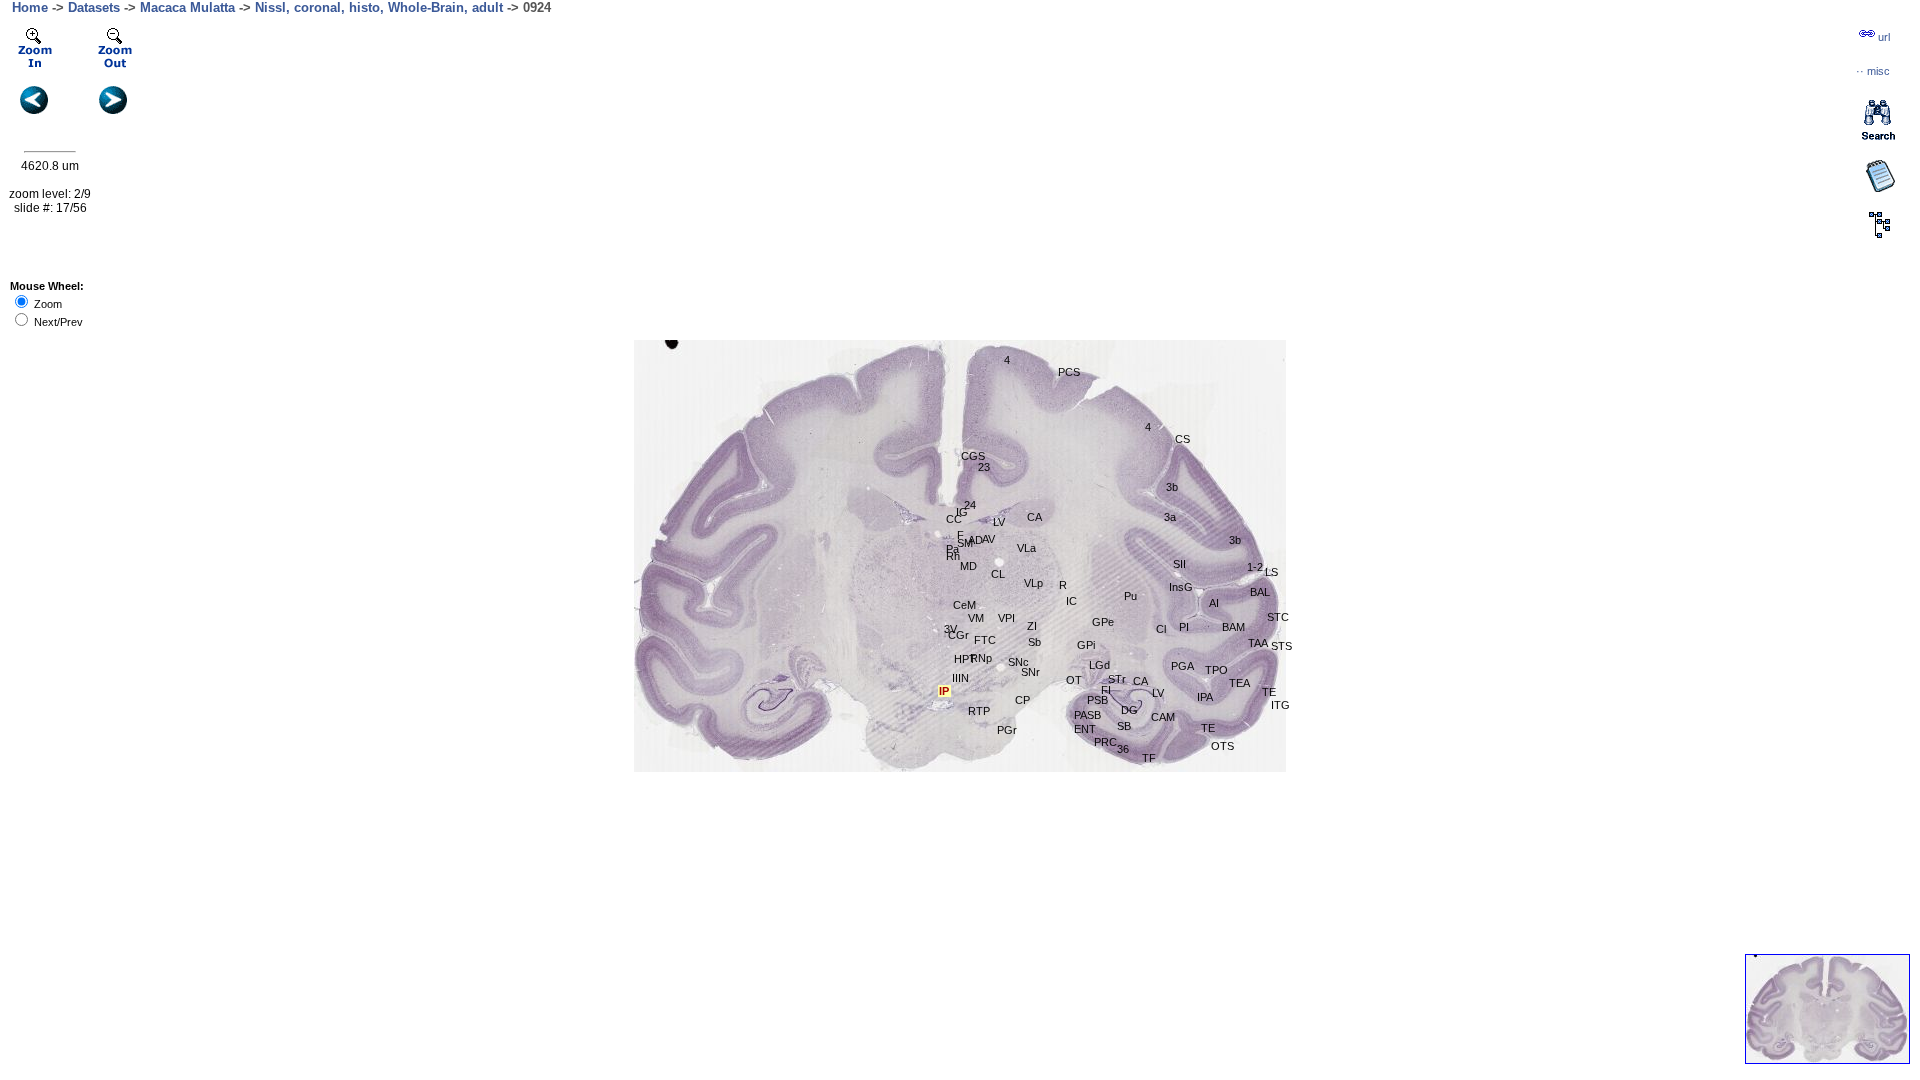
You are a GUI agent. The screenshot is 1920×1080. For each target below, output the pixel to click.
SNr (1030, 672)
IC (1071, 601)
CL (998, 574)
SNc (1018, 662)
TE (1208, 728)
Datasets (94, 7)
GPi (1086, 645)
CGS (973, 456)
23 (984, 467)
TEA (1239, 683)
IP (944, 691)
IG (962, 512)
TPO (1216, 670)
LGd (1099, 665)
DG (1129, 710)
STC (1278, 617)
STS (1281, 646)
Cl (1161, 629)
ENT (1085, 729)
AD (975, 540)
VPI (1006, 618)
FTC (985, 640)
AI (1214, 603)
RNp (981, 658)
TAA (1258, 643)
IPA (1205, 697)
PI (1184, 627)
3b (1172, 487)
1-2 (1255, 567)
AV (988, 539)
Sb (1034, 642)
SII (1179, 564)
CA (1034, 517)
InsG (1181, 587)
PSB (1097, 700)
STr (1117, 679)
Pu (1130, 596)
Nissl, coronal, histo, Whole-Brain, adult (379, 7)
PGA (1182, 666)
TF (1149, 758)
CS (1182, 439)
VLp (1033, 583)
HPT (965, 659)
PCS (1069, 372)
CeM (964, 605)
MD (968, 566)
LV (1158, 693)
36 (1123, 749)
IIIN (960, 678)
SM (965, 543)
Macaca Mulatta (187, 7)
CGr (958, 635)
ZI (1032, 626)
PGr (1007, 730)
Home (30, 7)
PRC (1105, 742)
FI (1106, 690)
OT (1074, 680)
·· (1873, 71)
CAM (1163, 717)
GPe (1103, 622)
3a (1170, 517)
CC (954, 519)
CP (1022, 700)
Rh (953, 556)
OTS (1222, 746)
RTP (979, 711)
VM (976, 618)
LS (1271, 572)
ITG (1280, 705)
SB (1124, 726)
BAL (1260, 592)
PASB (1087, 715)
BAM (1233, 627)
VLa (1026, 548)
